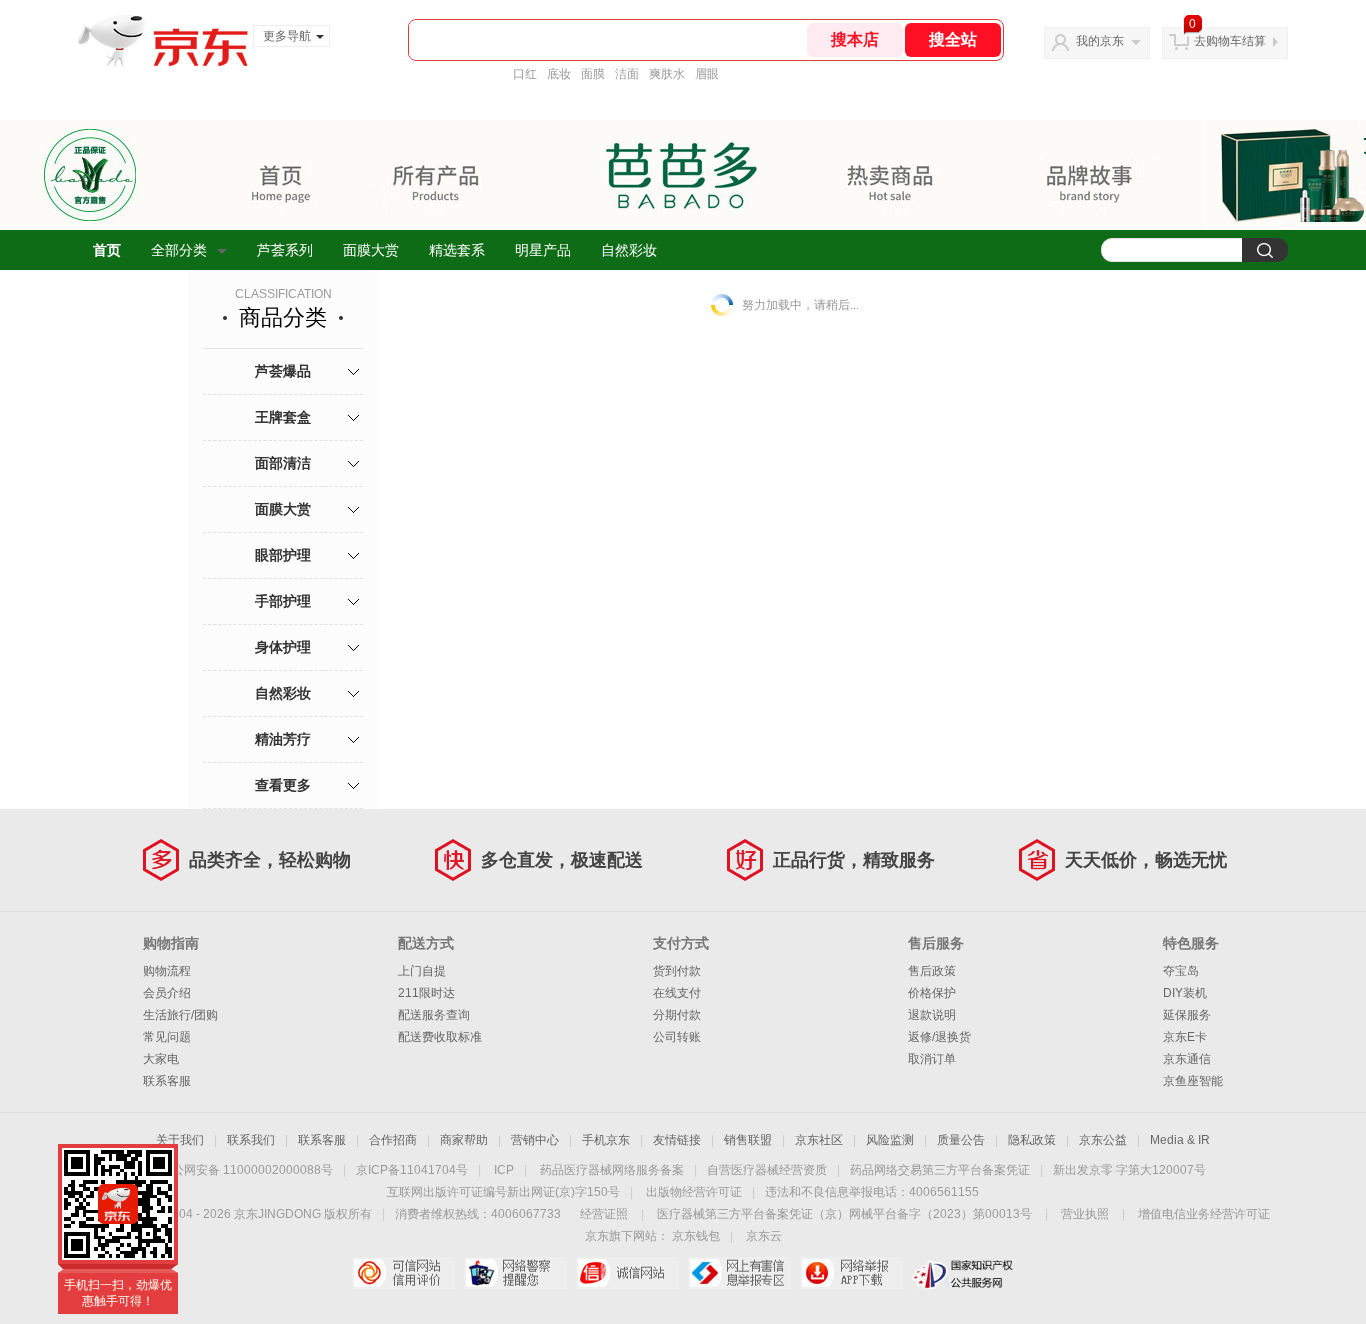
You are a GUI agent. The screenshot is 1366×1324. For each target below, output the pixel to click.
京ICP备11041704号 (412, 1170)
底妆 (559, 74)
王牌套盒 (283, 417)
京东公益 (1103, 1140)
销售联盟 (748, 1140)
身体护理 (283, 647)
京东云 (764, 1236)
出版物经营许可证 (694, 1192)
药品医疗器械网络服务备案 (612, 1170)
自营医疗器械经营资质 (767, 1170)
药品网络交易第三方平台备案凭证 (940, 1170)
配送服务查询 (434, 1015)
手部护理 (283, 601)
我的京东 (1100, 41)
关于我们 (180, 1140)
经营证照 (604, 1214)
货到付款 (677, 971)
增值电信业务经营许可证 (1204, 1214)
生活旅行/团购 (180, 1015)
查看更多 (283, 785)
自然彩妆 (629, 250)
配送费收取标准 (440, 1037)
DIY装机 (1185, 993)
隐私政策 (1032, 1140)
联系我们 (251, 1140)
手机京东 (606, 1140)
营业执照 (1085, 1214)
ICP (504, 1170)
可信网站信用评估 (403, 1273)
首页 (107, 250)
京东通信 (1187, 1059)
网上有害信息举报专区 (739, 1273)
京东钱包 (696, 1236)
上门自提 (422, 971)
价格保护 (932, 993)
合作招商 (393, 1140)
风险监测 (890, 1140)
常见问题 (167, 1037)
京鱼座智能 (1193, 1081)
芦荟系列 (285, 250)
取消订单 (932, 1059)
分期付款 (677, 1015)
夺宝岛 (1181, 971)
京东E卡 (1185, 1037)
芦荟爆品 (283, 371)
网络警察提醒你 (515, 1273)
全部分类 (179, 250)
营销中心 (535, 1140)
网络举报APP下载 (851, 1273)
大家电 (161, 1059)
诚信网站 (627, 1273)
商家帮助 (464, 1140)
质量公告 (961, 1140)
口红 (525, 74)
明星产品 (543, 250)
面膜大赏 (371, 250)
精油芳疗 (283, 739)
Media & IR (1180, 1140)
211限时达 (426, 993)
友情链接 (677, 1140)
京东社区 (819, 1140)
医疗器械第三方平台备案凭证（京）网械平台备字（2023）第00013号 (844, 1214)
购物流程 (167, 971)
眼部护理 (283, 555)
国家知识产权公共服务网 (963, 1273)
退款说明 (932, 1015)
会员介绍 (167, 993)
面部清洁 (283, 463)
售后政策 (932, 971)
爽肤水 (667, 74)
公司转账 (677, 1037)
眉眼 (707, 74)
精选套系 (457, 250)
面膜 (593, 74)
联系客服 (167, 1081)
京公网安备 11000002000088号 (246, 1170)
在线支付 (677, 993)
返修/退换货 (939, 1037)
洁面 (627, 74)
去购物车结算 (1230, 41)
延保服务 (1187, 1015)
